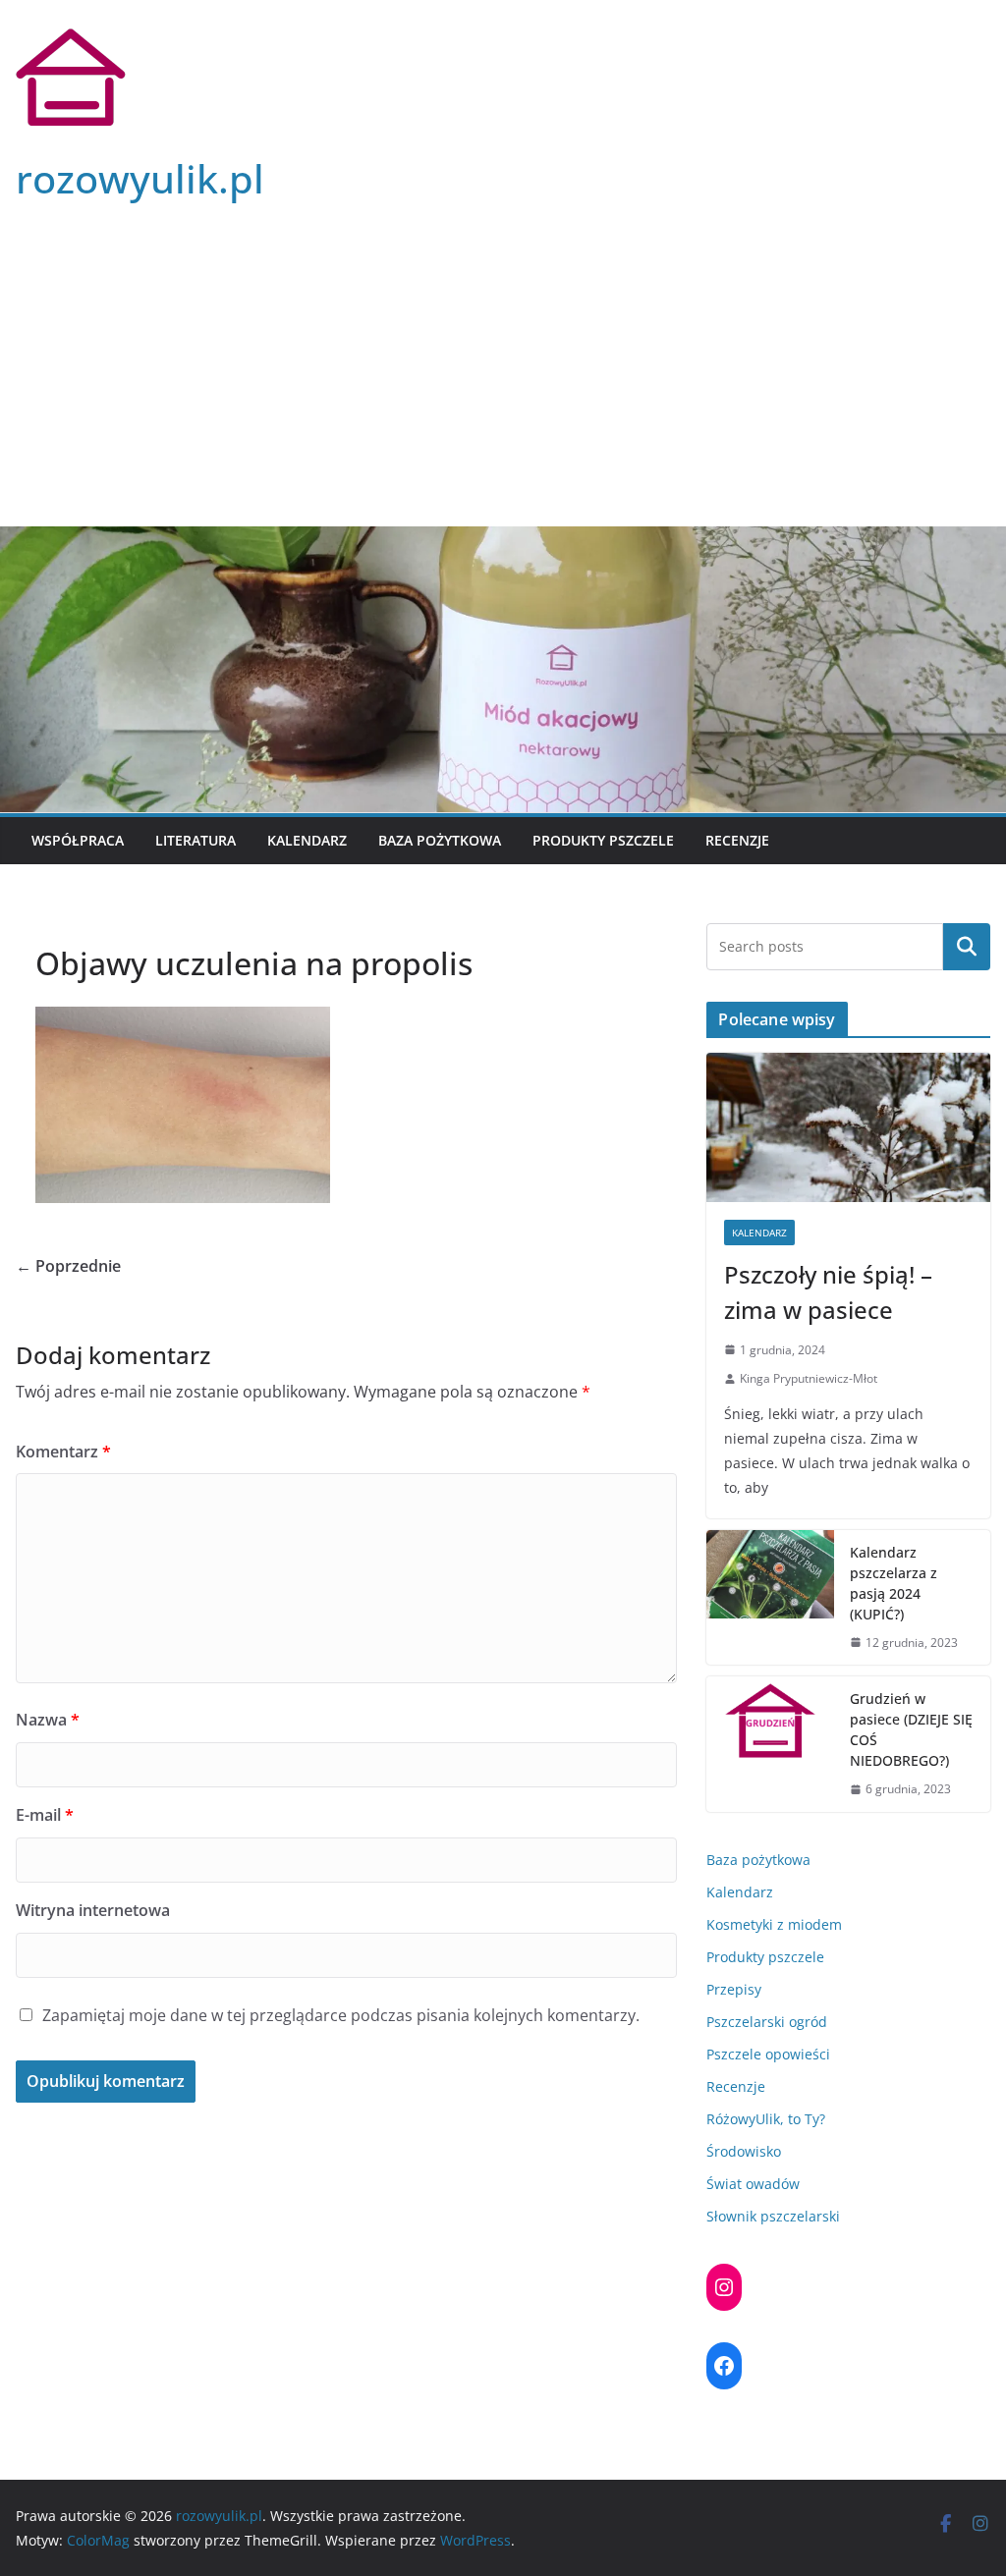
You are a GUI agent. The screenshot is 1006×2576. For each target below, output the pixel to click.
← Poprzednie (68, 1266)
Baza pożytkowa (440, 840)
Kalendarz (307, 840)
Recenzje (737, 840)
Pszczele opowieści (768, 2054)
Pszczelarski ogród (767, 2022)
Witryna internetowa (93, 1910)
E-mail (45, 1815)
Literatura (196, 840)
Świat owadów (753, 2184)
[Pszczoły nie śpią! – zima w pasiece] (848, 1127)
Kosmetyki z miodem (774, 1924)
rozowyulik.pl (140, 178)
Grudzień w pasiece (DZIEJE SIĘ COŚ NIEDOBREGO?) (911, 1729)
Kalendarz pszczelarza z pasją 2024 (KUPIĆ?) (894, 1583)
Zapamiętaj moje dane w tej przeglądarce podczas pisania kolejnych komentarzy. (341, 2015)
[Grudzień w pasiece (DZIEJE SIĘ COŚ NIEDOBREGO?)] (770, 1744)
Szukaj (967, 947)
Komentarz (63, 1452)
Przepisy (734, 1989)
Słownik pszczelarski (773, 2216)
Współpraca (78, 840)
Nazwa (48, 1720)
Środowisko (744, 2151)
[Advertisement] (503, 379)
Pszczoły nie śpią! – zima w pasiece (828, 1292)
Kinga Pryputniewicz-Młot (809, 1378)
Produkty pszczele (603, 840)
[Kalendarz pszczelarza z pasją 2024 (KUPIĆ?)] (770, 1598)
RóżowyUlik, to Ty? (766, 2119)
